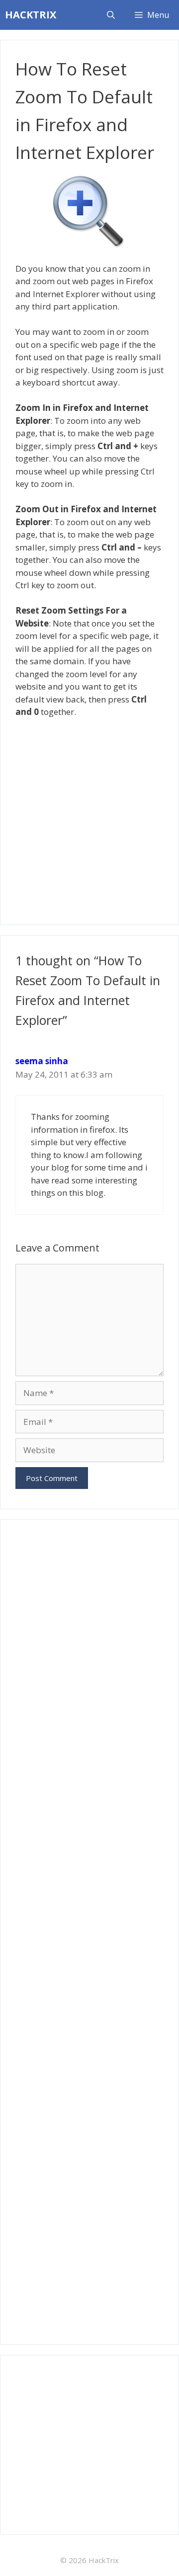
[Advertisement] (89, 818)
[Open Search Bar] (111, 15)
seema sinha (42, 1061)
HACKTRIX (31, 15)
